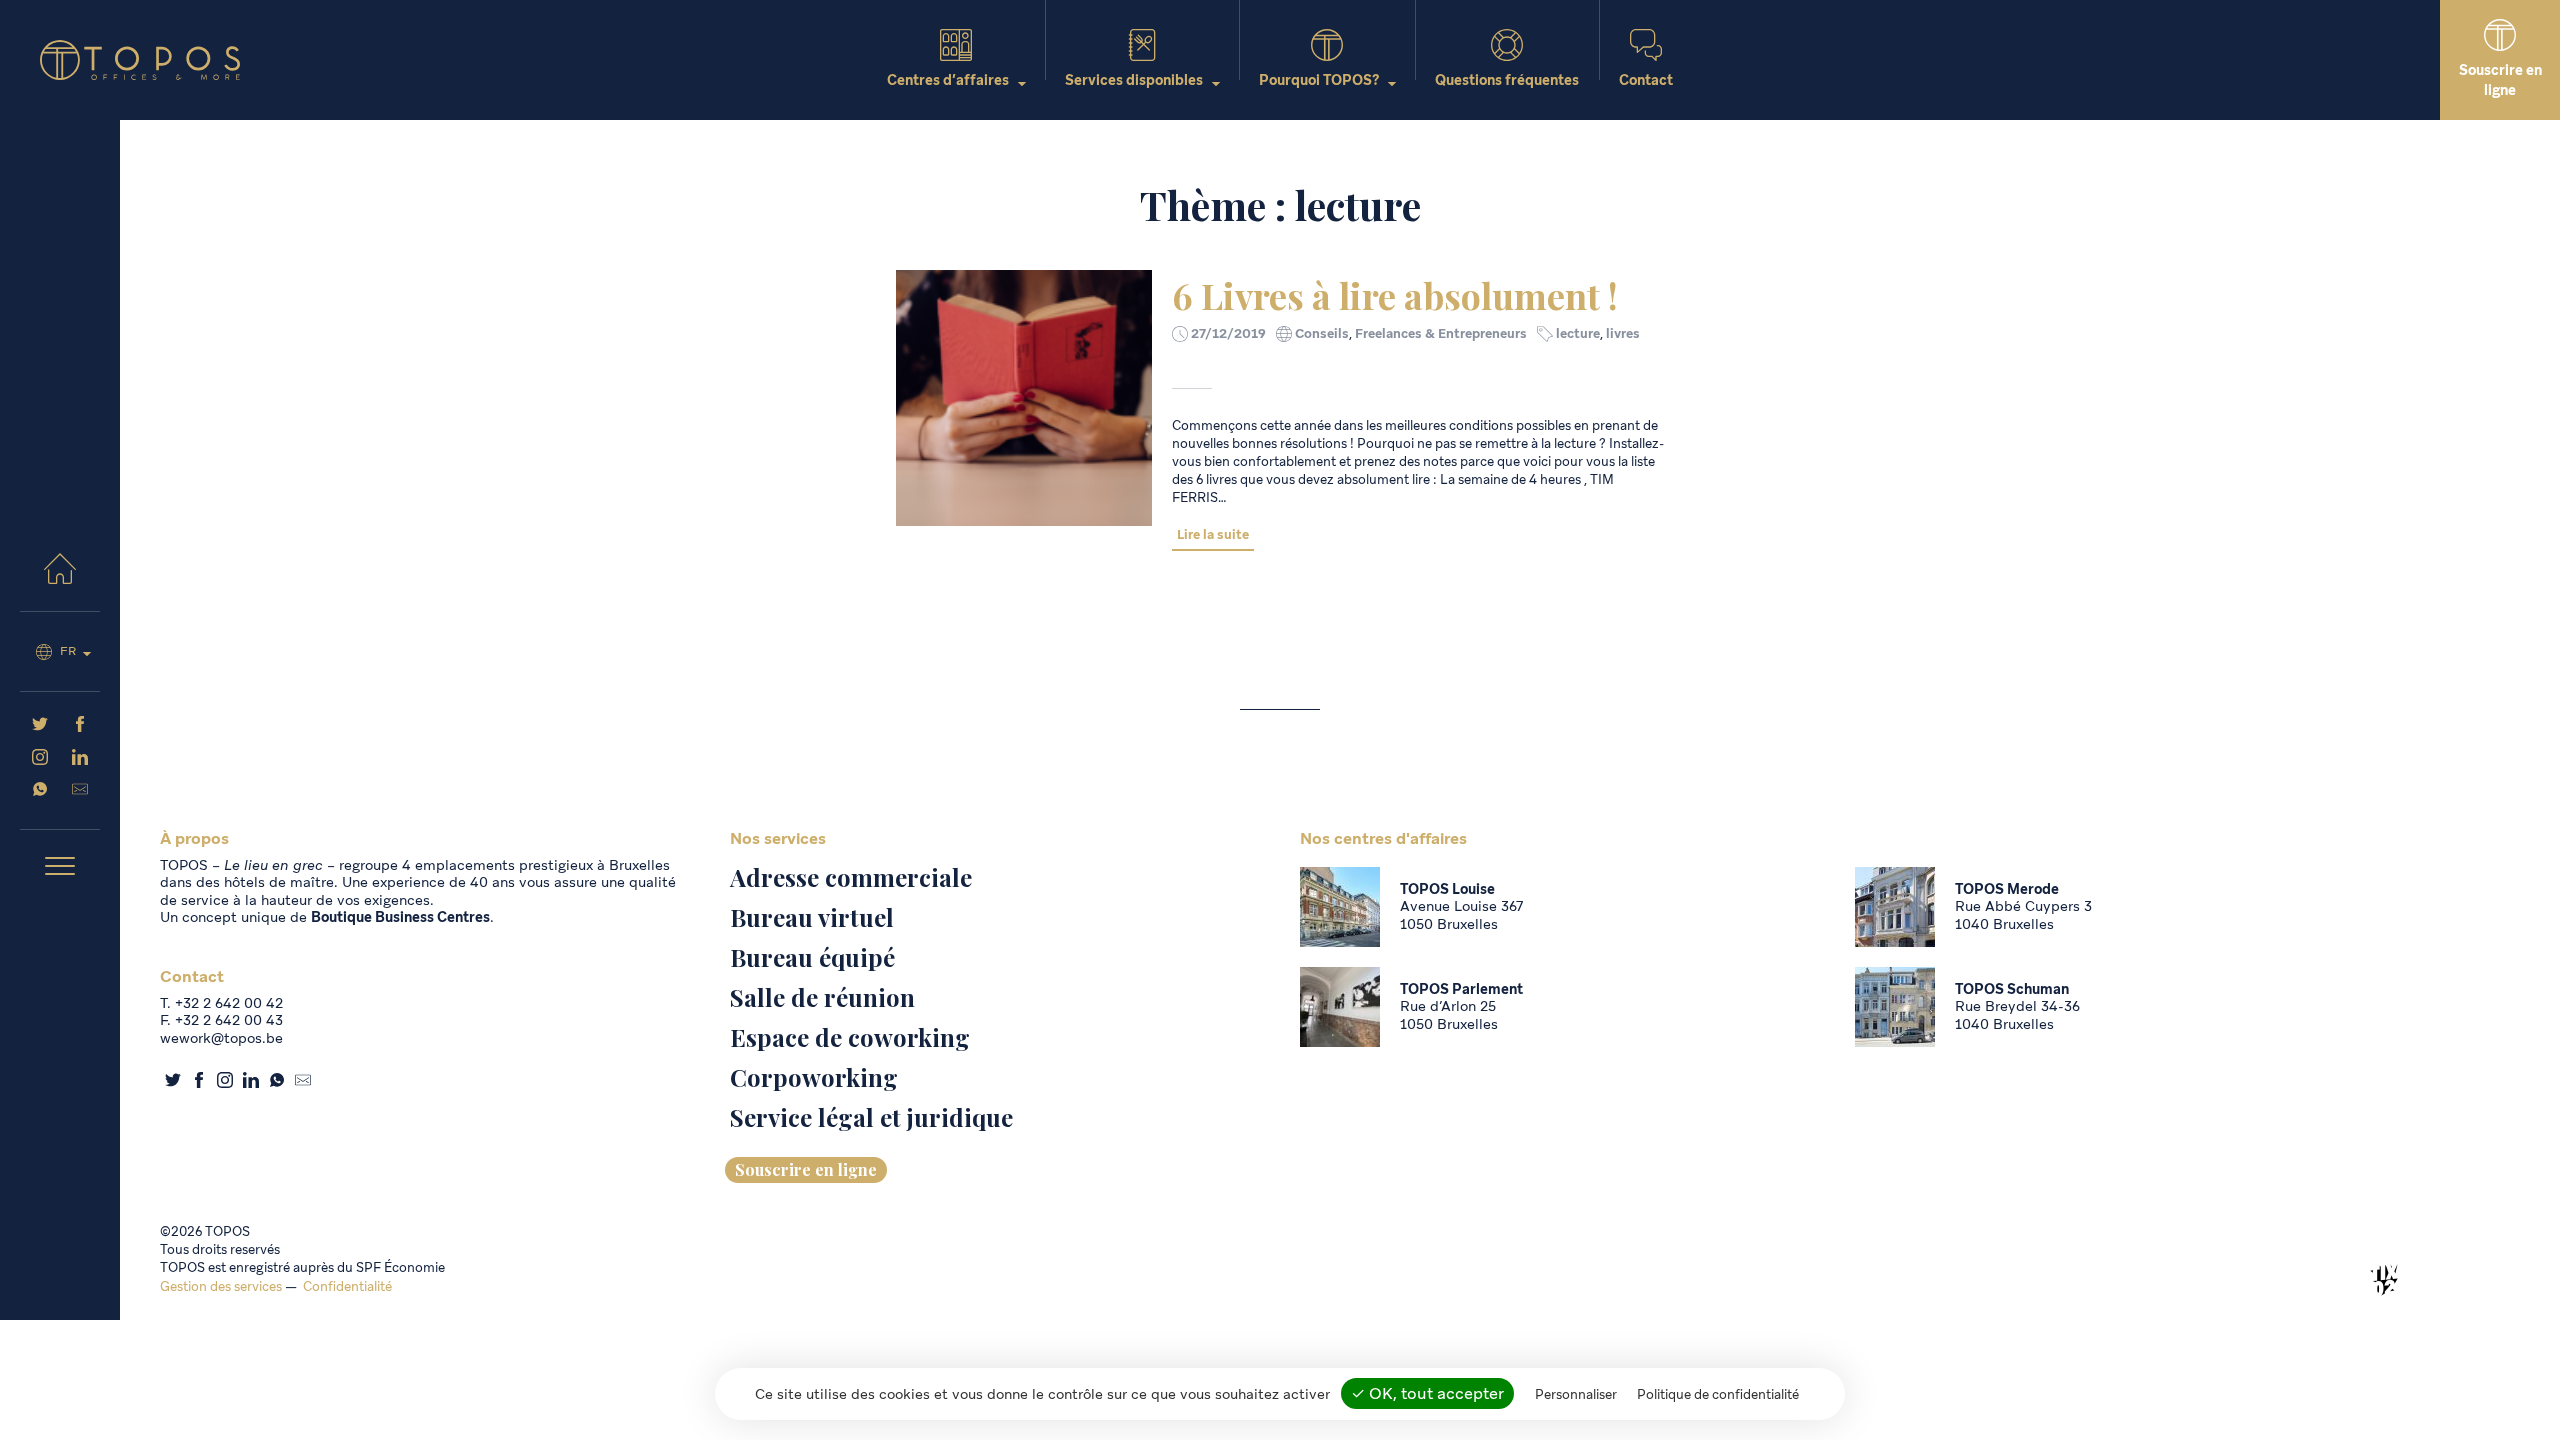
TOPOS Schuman (2012, 989)
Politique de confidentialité (1718, 1394)
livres (1623, 333)
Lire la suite (1213, 534)
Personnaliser (1576, 1394)
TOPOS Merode (2007, 889)
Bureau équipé (812, 957)
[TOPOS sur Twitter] (40, 727)
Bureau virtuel (812, 917)
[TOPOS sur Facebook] (80, 727)
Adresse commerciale (851, 877)
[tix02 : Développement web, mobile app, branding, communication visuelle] (2384, 1280)
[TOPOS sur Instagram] (40, 760)
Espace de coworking (850, 1037)
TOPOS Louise (1447, 889)
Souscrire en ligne (806, 1169)
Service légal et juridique (871, 1117)
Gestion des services (221, 1286)
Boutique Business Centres (400, 917)
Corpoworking (814, 1077)
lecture (1578, 333)
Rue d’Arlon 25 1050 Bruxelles (1449, 1015)
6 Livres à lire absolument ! (1395, 295)
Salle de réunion (822, 997)
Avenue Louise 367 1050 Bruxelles (1461, 915)
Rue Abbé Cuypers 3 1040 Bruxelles (2023, 915)
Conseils (1322, 333)
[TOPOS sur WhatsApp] (40, 792)
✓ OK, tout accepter (1427, 1393)
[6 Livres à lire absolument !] (1024, 398)
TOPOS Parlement (1461, 989)
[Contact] (80, 792)
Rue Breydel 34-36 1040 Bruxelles (2017, 1015)
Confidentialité (347, 1286)
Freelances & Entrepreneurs (1441, 333)
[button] (60, 868)
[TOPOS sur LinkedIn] (80, 760)
